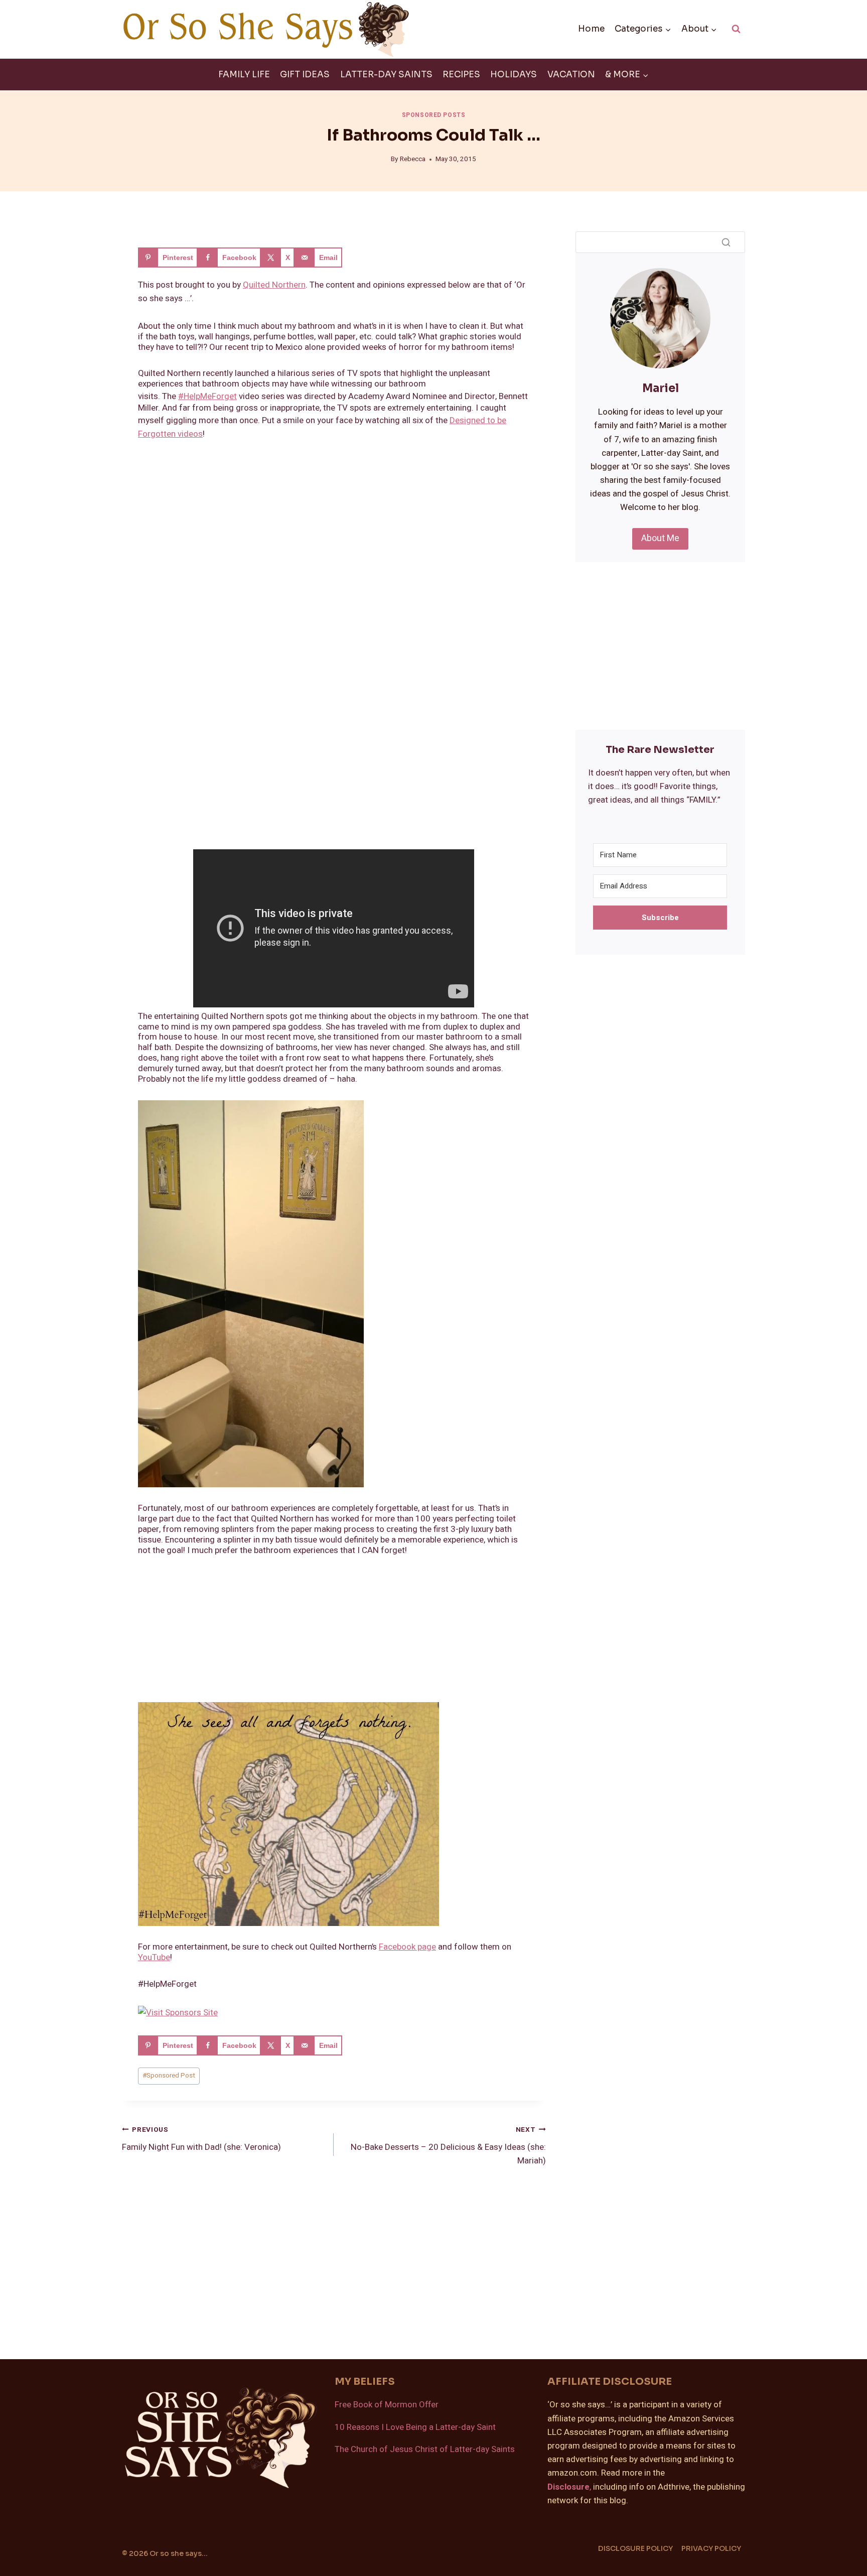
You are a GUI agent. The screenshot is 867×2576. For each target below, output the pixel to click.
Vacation (571, 75)
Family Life (244, 75)
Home (591, 29)
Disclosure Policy (635, 2548)
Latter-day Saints (386, 75)
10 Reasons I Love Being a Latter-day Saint (415, 2427)
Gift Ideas (305, 75)
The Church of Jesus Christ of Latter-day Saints (425, 2449)
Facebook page (407, 1947)
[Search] (726, 242)
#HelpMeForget (207, 396)
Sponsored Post (169, 2076)
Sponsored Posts (434, 115)
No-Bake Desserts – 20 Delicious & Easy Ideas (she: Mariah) (448, 2146)
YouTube (154, 1957)
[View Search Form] (736, 29)
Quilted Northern (274, 285)
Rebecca (413, 159)
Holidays (514, 75)
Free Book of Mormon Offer (387, 2405)
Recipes (461, 75)
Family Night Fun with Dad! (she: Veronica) (201, 2139)
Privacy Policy (711, 2548)
